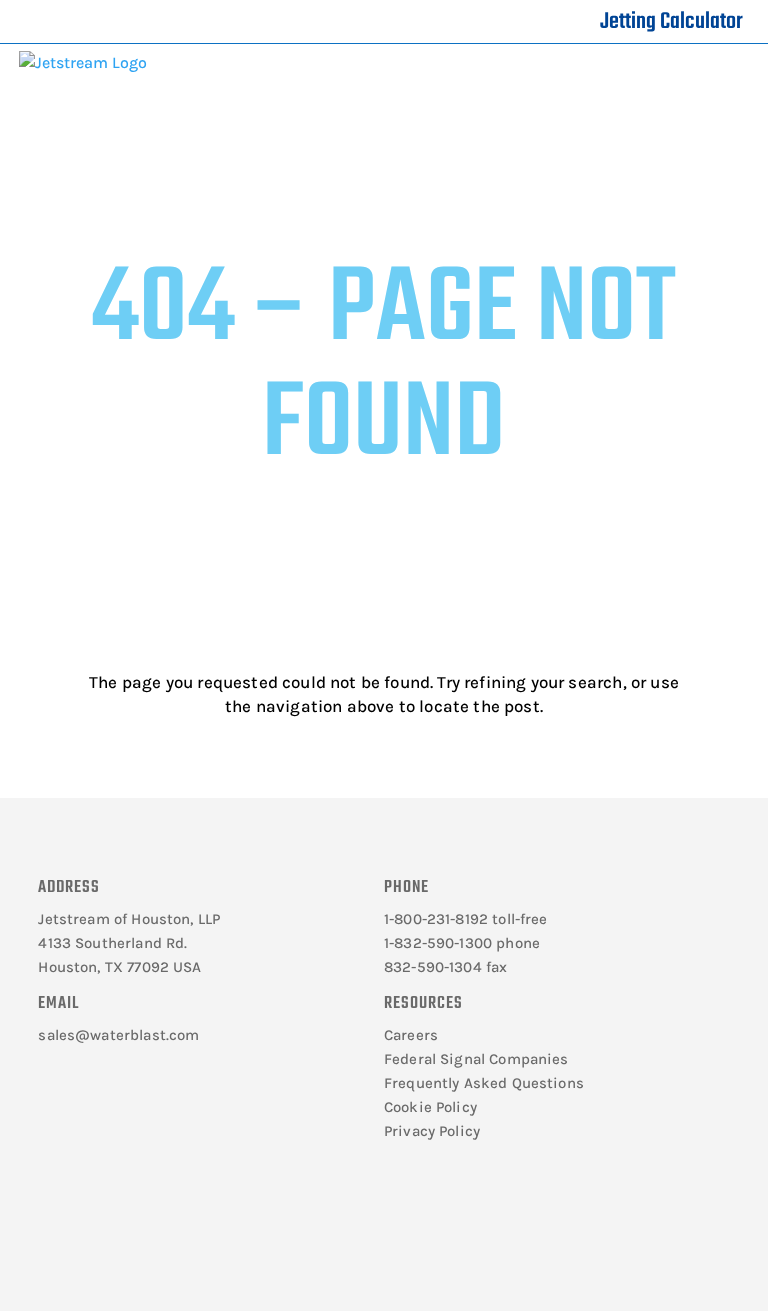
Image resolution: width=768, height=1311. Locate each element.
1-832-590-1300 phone (462, 943)
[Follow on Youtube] (179, 1228)
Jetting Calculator (671, 22)
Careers (411, 1035)
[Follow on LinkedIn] (121, 1228)
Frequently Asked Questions (484, 1083)
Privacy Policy (432, 1131)
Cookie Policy (430, 1107)
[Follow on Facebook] (63, 1228)
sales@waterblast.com (118, 1035)
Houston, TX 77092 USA (119, 967)
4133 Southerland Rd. (112, 943)
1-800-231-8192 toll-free (466, 919)
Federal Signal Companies (476, 1059)
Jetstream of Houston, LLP (129, 919)
